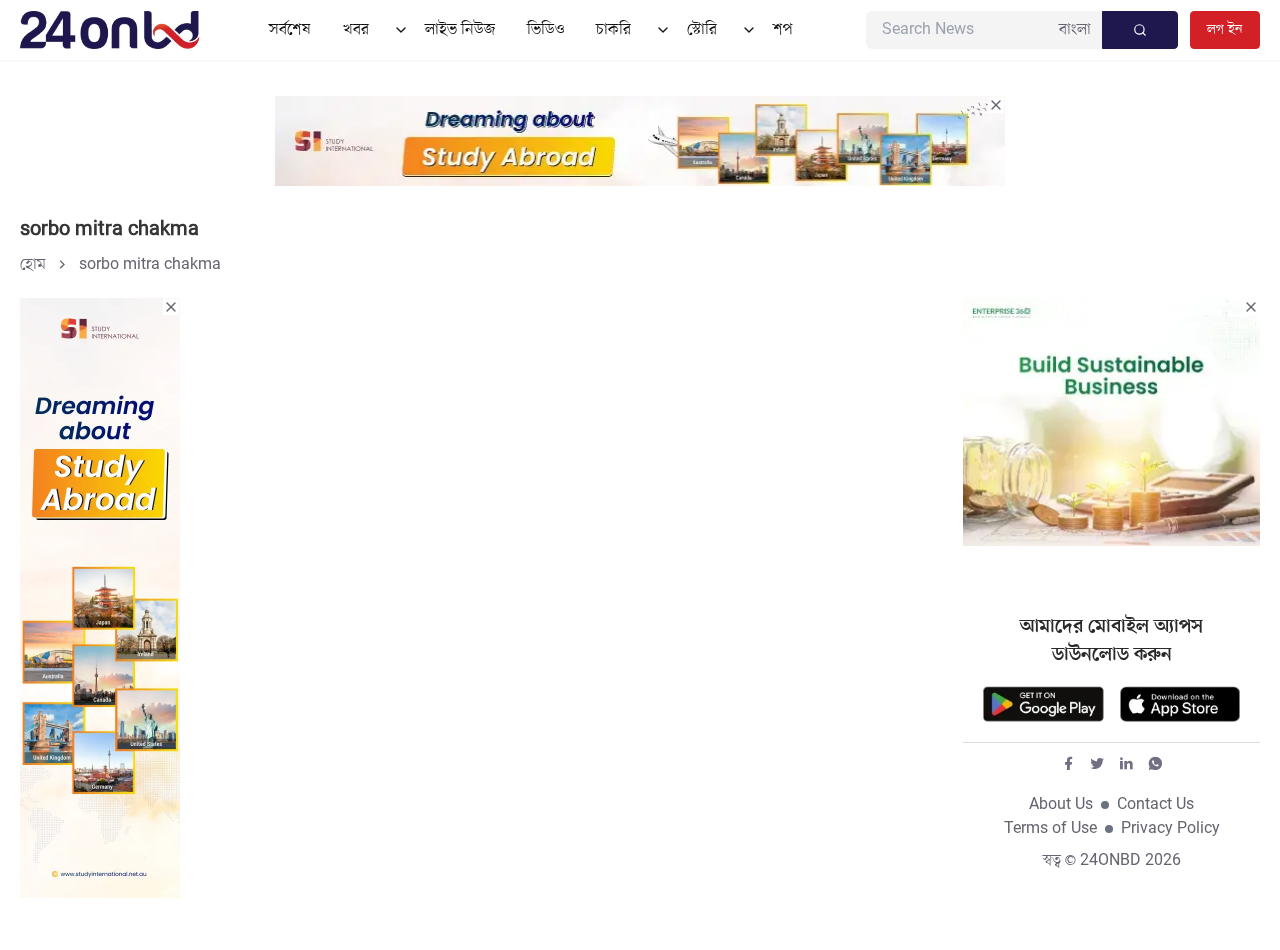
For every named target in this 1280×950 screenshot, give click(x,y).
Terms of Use (1050, 829)
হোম (33, 265)
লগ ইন (1225, 29)
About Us (1061, 805)
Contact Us (1155, 805)
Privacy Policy (1170, 829)
